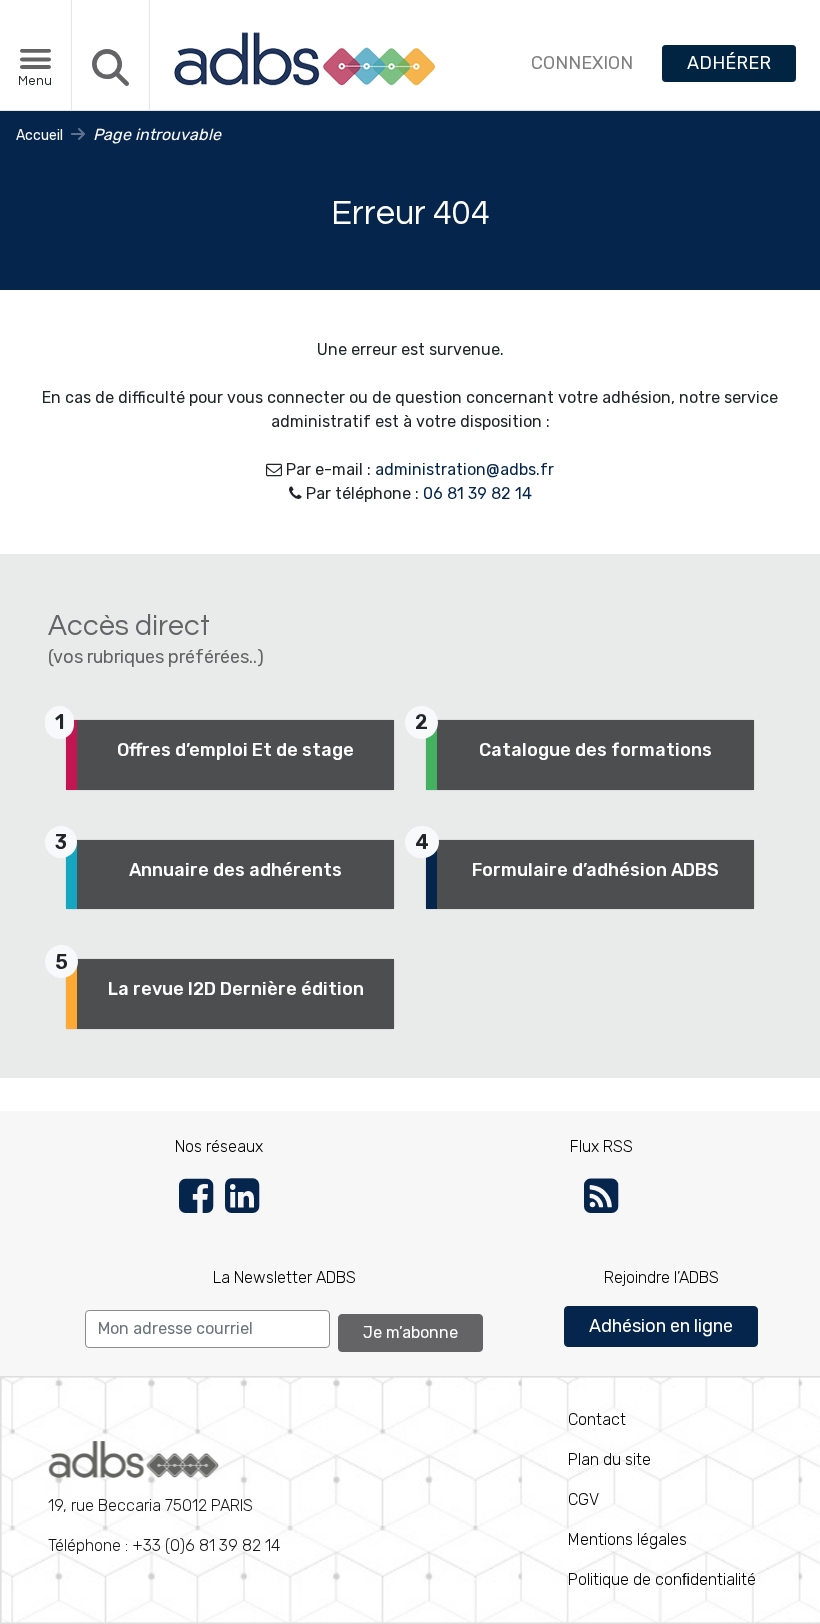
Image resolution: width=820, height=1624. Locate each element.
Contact (597, 1419)
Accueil (39, 135)
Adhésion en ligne (661, 1326)
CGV (583, 1499)
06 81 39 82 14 (477, 493)
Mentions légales (627, 1539)
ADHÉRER (729, 63)
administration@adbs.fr (464, 469)
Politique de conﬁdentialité (662, 1579)
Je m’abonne (410, 1332)
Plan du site (609, 1459)
